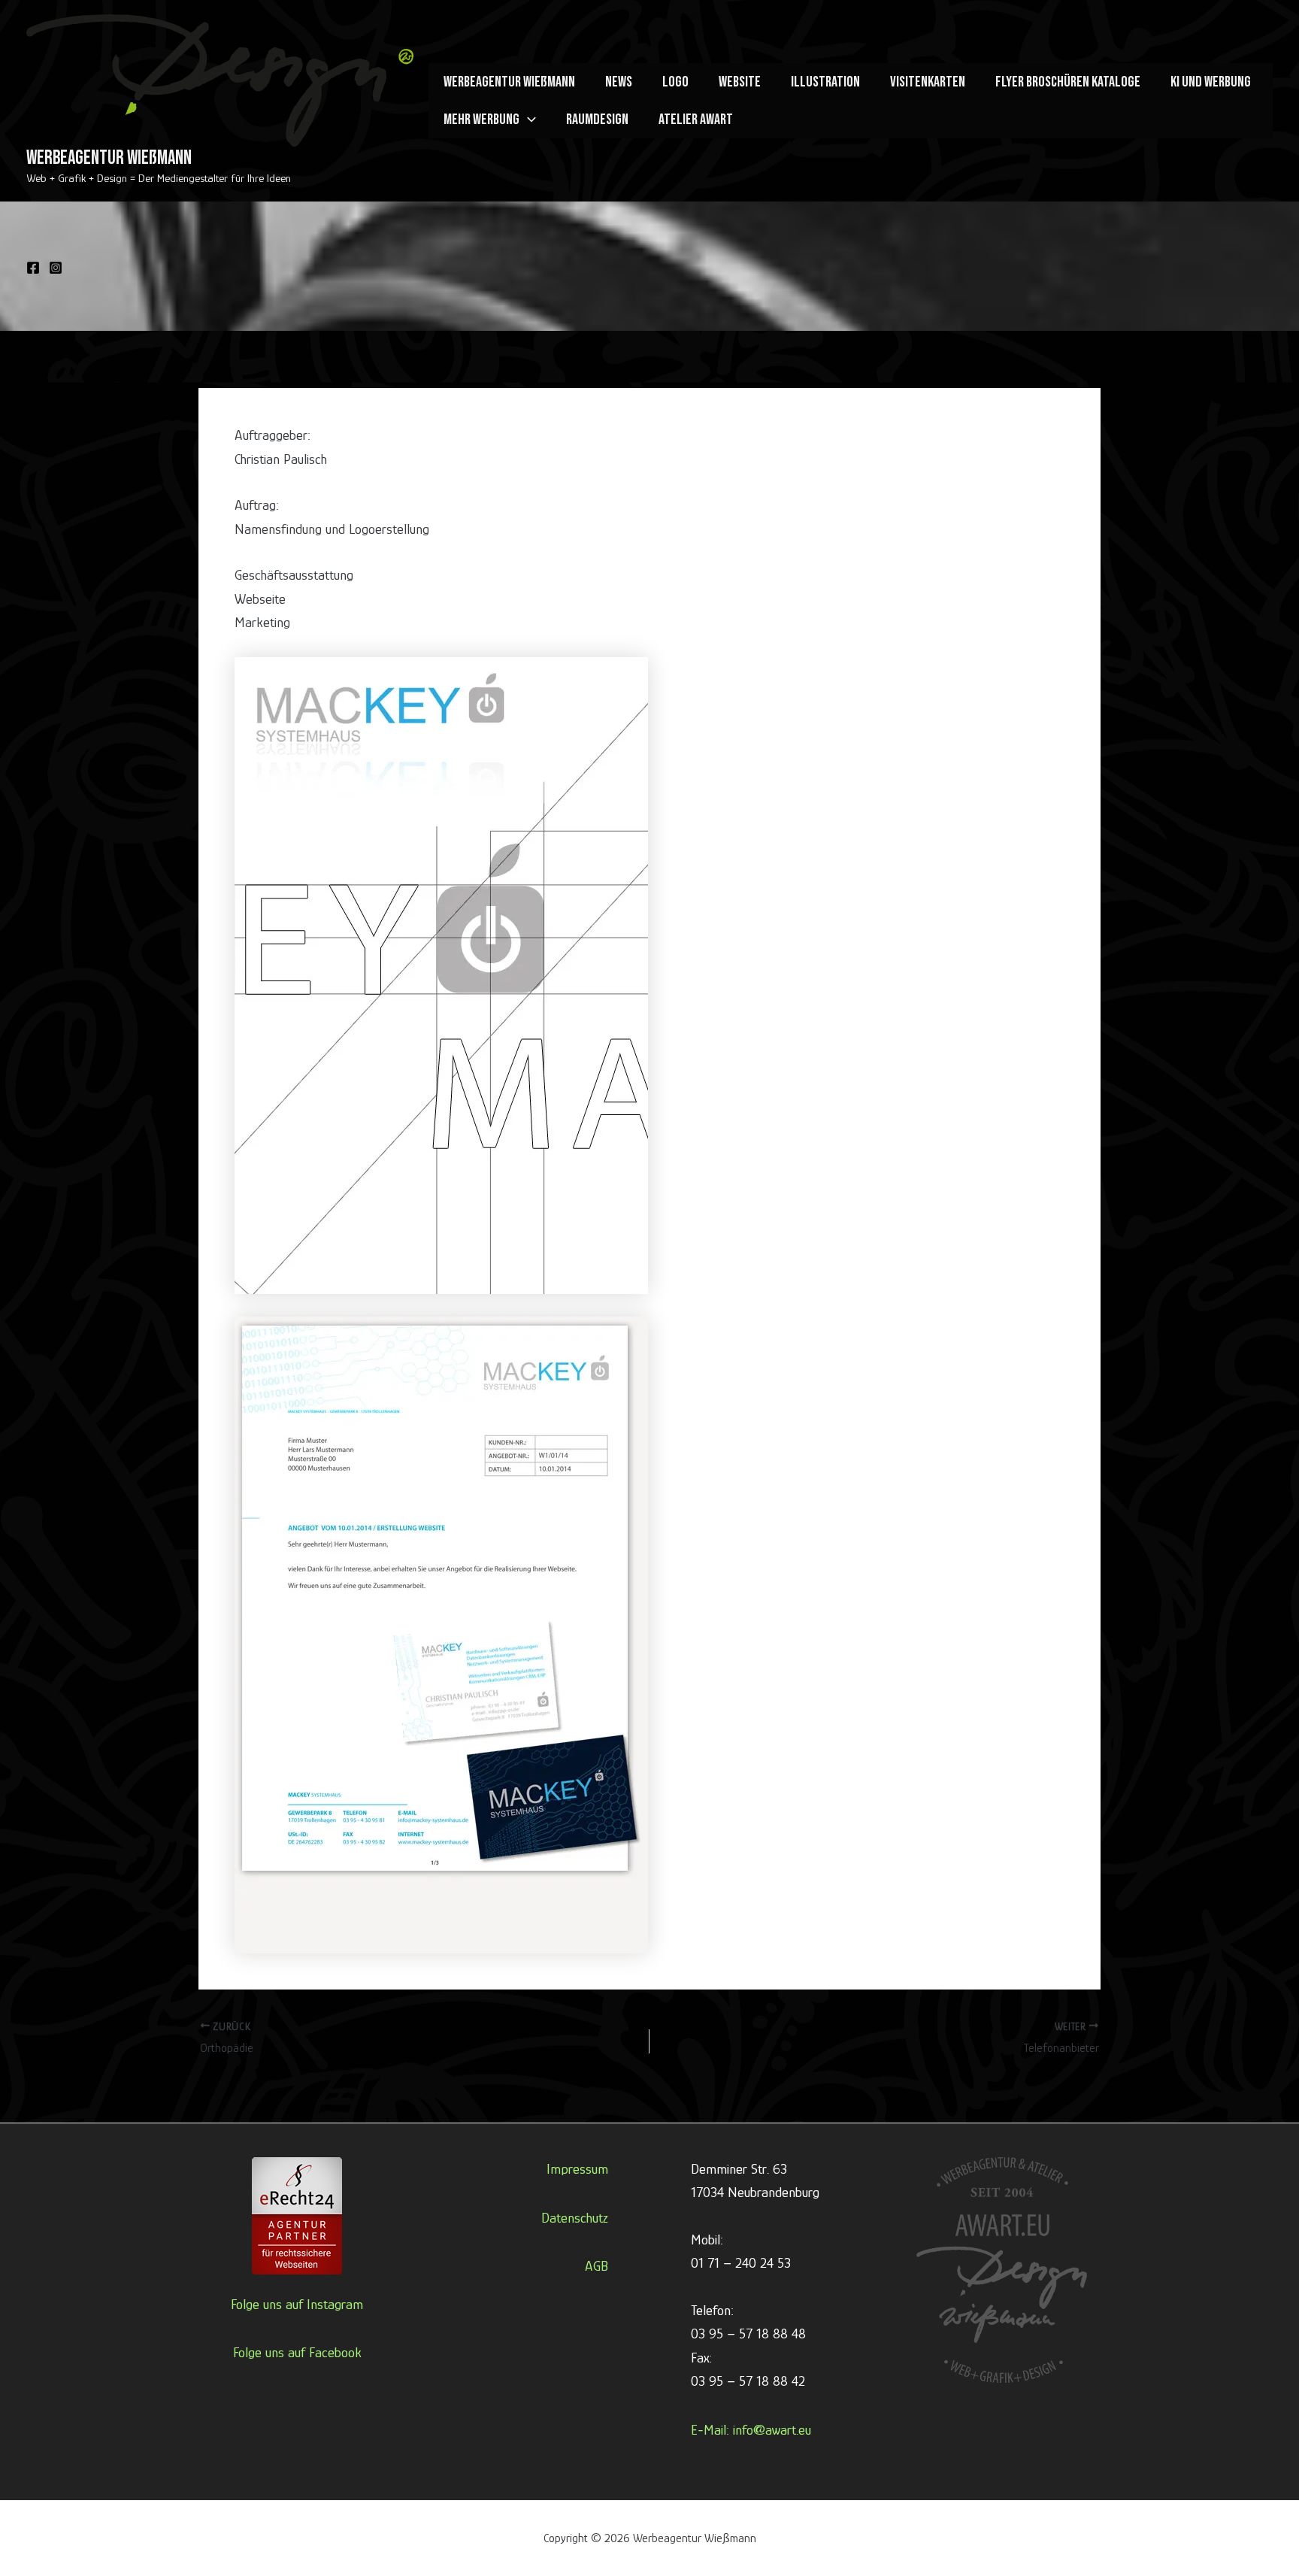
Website (740, 82)
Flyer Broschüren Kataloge (1068, 82)
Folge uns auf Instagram (297, 2304)
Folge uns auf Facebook (297, 2352)
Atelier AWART (696, 120)
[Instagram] (56, 268)
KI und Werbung (1211, 82)
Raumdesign (597, 120)
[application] (528, 120)
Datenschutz (575, 2218)
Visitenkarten (928, 82)
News (619, 82)
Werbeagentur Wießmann (109, 158)
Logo (675, 82)
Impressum (577, 2169)
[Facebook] (33, 268)
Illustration (825, 82)
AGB (597, 2266)
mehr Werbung (481, 120)
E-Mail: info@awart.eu (751, 2430)
